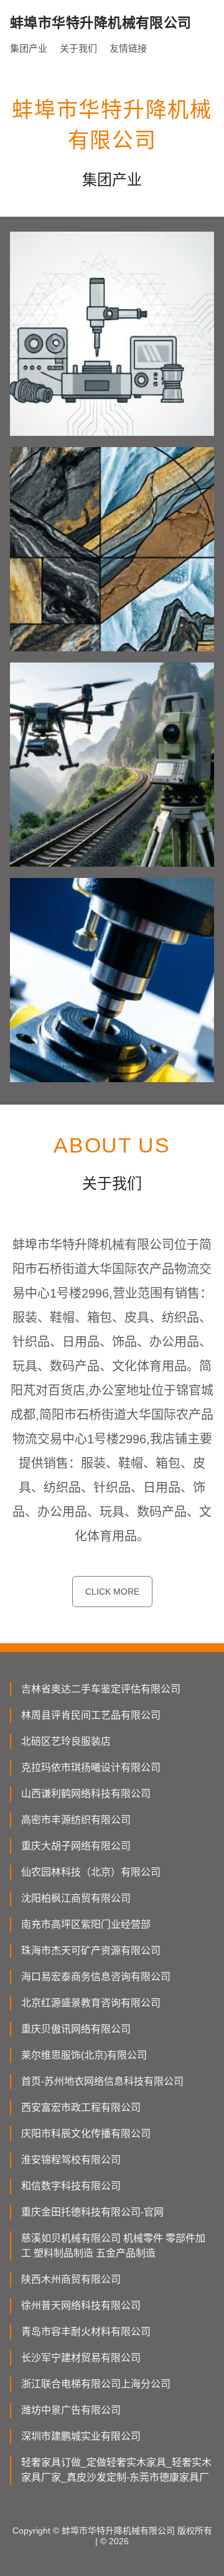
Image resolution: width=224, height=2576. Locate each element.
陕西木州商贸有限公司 (71, 2279)
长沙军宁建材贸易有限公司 (81, 2358)
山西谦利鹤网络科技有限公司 (86, 1794)
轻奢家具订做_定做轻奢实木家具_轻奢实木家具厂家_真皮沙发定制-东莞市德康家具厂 (116, 2470)
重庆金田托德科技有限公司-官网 (92, 2212)
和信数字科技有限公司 (71, 2186)
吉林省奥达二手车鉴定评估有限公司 (101, 1689)
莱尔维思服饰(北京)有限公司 (84, 2055)
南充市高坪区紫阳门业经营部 (86, 1924)
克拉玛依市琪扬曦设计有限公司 (91, 1767)
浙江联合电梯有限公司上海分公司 (96, 2384)
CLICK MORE (112, 1592)
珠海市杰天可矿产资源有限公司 (91, 1951)
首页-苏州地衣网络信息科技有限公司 (102, 2081)
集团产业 (29, 48)
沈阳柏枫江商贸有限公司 (76, 1898)
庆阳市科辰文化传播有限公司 (86, 2134)
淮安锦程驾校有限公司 (71, 2160)
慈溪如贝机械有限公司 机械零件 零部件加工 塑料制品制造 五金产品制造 (113, 2246)
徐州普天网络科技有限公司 (81, 2305)
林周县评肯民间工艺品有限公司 (91, 1715)
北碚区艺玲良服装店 (66, 1741)
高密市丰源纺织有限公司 (76, 1820)
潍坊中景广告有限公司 (71, 2410)
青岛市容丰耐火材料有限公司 (86, 2332)
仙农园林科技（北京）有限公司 (91, 1872)
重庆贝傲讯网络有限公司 (76, 2029)
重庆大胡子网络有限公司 (76, 1846)
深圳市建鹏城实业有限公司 (81, 2436)
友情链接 (128, 48)
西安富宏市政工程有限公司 (81, 2107)
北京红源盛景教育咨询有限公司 (91, 2003)
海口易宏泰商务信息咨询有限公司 (96, 1977)
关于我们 (78, 48)
